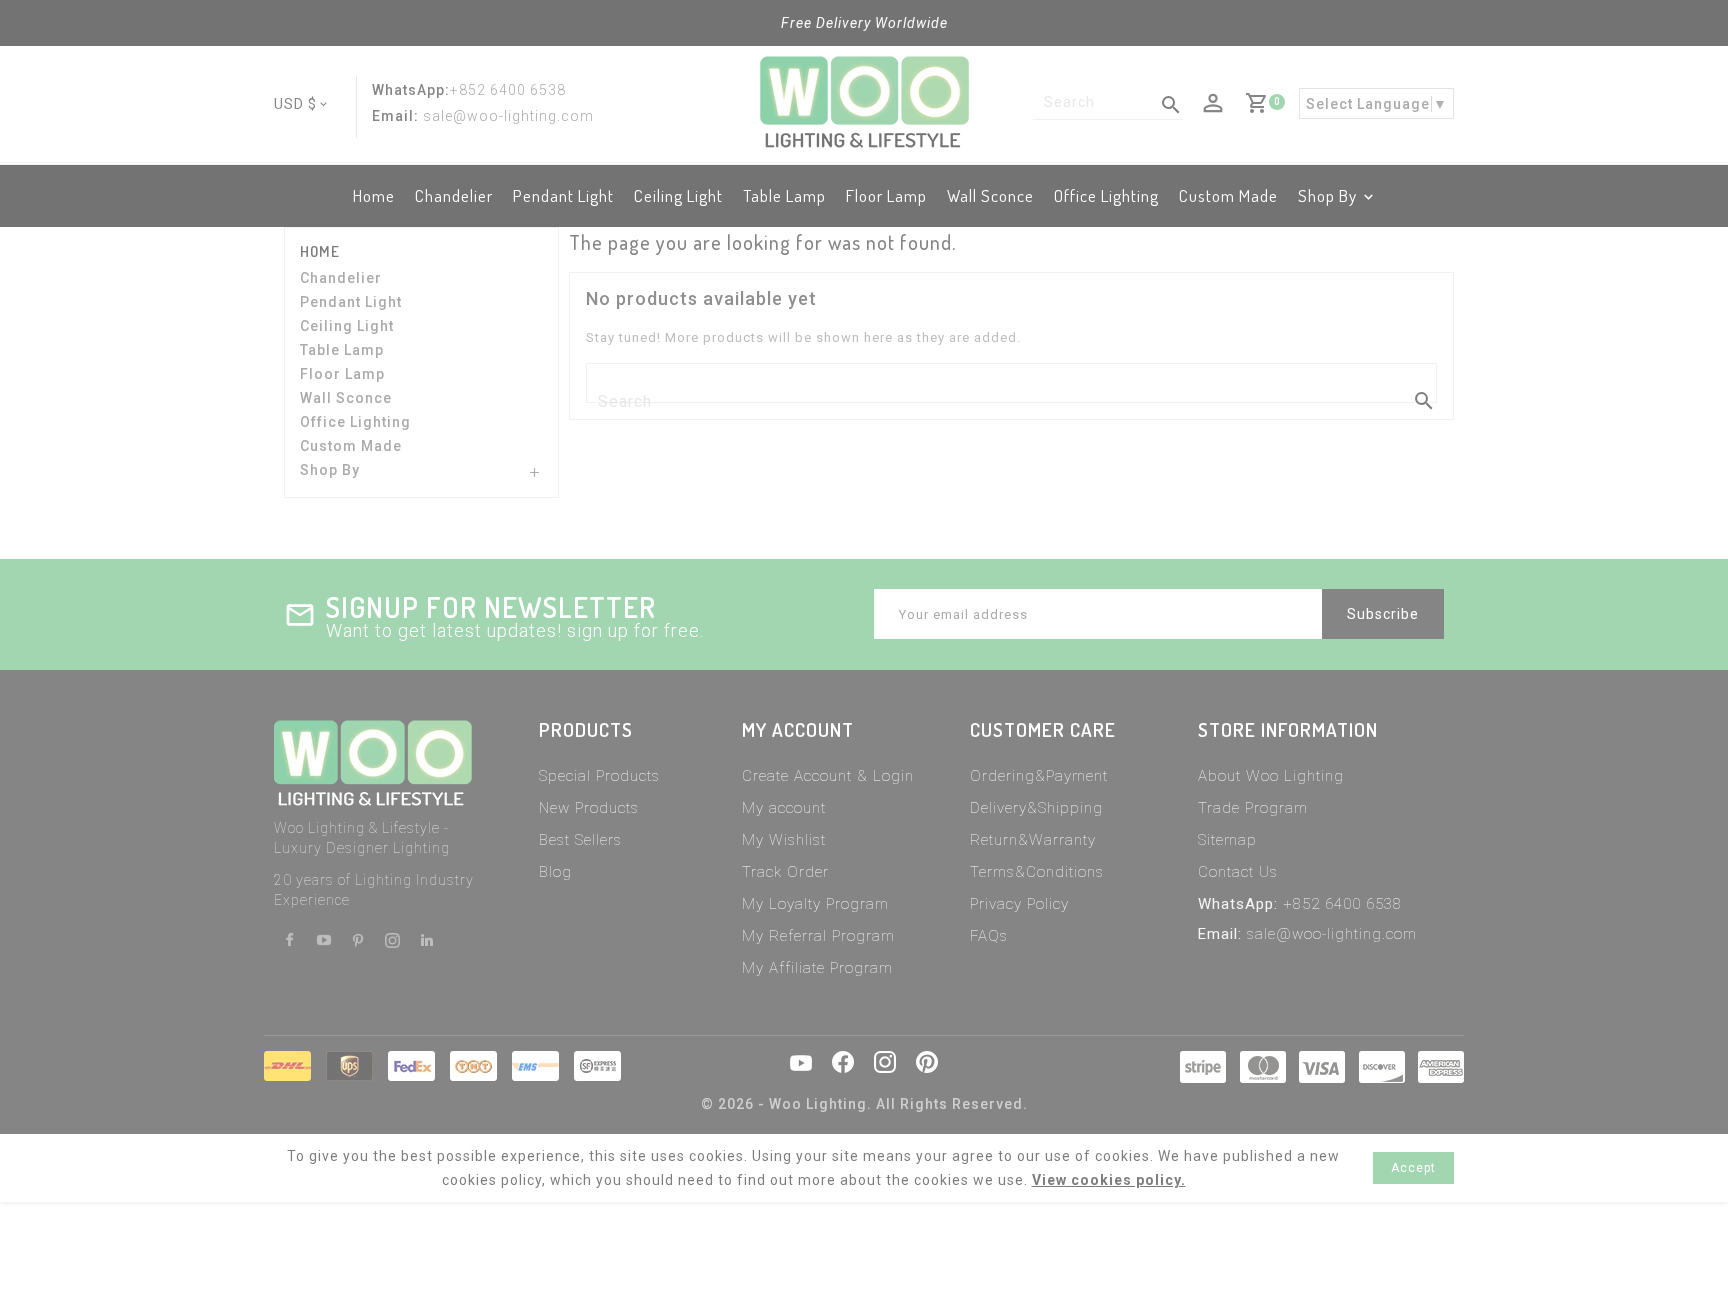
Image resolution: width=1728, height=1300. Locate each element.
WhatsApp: (411, 90)
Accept (1413, 1168)
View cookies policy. (1109, 1180)
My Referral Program (818, 936)
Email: (395, 116)
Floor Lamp (886, 195)
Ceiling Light (678, 195)
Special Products (599, 776)
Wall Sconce (990, 195)
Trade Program (1253, 808)
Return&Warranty (1033, 840)
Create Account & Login (828, 776)
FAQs (989, 936)
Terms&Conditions (1037, 872)
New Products (589, 808)
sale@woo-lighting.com (1332, 934)
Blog (555, 872)
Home (374, 195)
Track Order (785, 872)
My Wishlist (784, 840)
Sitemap (1227, 840)
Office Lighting (1106, 195)
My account (784, 808)
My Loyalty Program (815, 904)
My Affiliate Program (817, 968)
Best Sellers (580, 840)
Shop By (1327, 195)
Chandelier (454, 195)
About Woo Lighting (1271, 776)
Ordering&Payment (1039, 776)
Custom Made (1228, 195)
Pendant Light (563, 195)
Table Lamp (784, 195)
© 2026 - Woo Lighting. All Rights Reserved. (864, 1104)
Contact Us (1238, 872)
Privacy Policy (1019, 904)
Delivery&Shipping (1036, 808)
